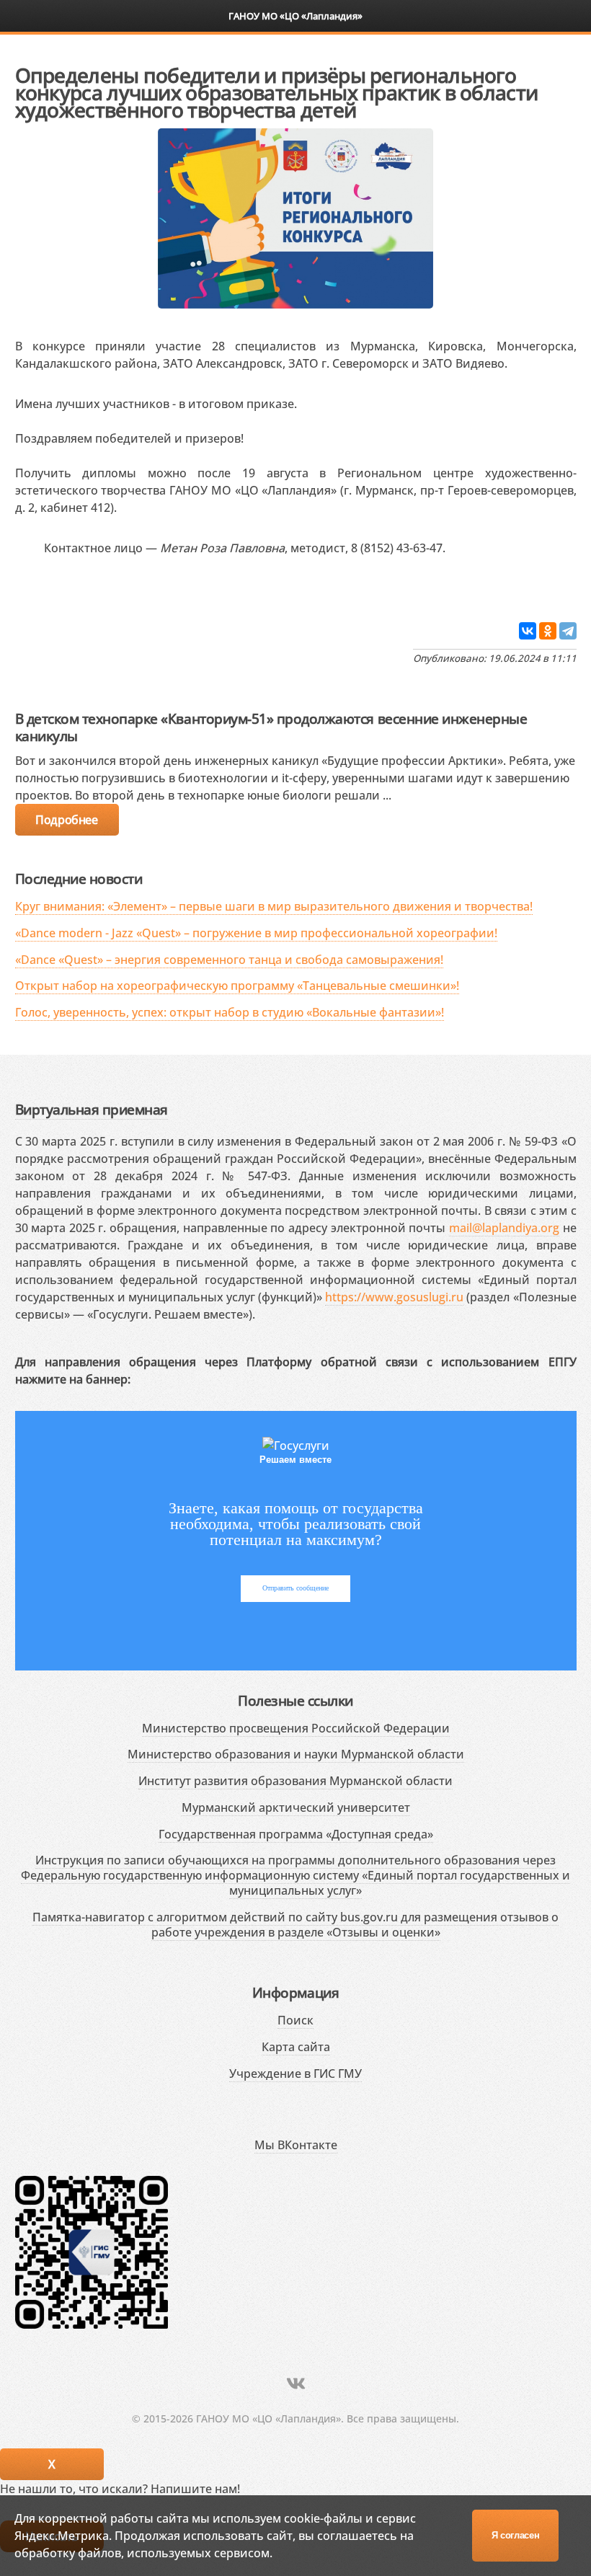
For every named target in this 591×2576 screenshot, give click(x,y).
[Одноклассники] (548, 631)
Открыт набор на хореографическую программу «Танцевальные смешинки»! (237, 986)
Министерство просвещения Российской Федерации (296, 1728)
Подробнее (66, 820)
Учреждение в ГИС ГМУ (295, 2073)
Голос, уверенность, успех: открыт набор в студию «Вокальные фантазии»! (230, 1012)
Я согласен (516, 2535)
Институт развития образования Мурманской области (295, 1781)
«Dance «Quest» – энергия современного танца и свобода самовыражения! (229, 960)
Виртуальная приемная (92, 1109)
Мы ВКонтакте (296, 2145)
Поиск (295, 2020)
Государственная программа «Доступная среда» (296, 1834)
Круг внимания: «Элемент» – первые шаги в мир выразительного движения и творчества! (274, 906)
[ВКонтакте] (528, 631)
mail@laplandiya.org (504, 1228)
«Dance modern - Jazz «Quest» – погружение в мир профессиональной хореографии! (256, 933)
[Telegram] (568, 631)
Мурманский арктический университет (296, 1807)
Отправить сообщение (295, 1588)
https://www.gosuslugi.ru (394, 1297)
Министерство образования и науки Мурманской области (296, 1754)
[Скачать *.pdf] (30, 588)
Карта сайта (296, 2047)
